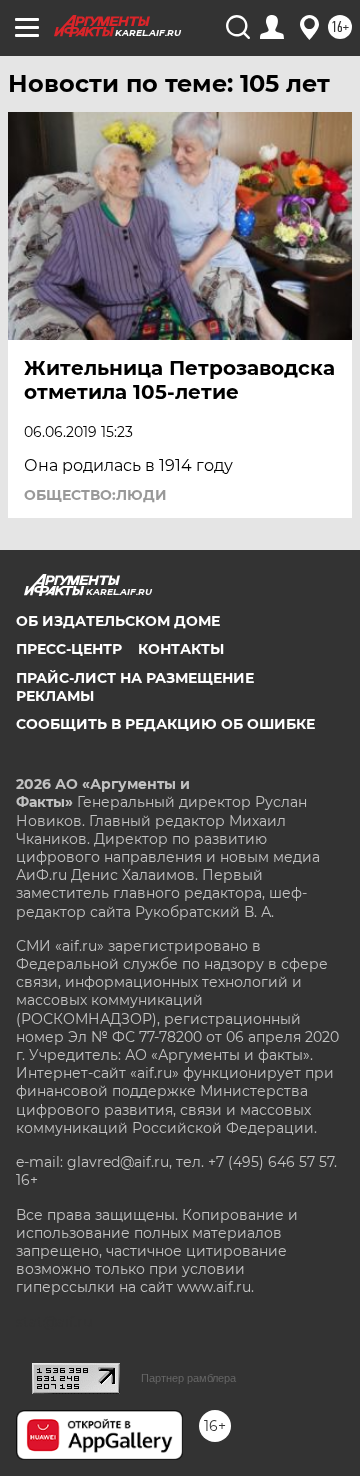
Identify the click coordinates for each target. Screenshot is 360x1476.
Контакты (181, 649)
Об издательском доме (118, 621)
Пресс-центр (69, 649)
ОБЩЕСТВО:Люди (95, 495)
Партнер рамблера (188, 1378)
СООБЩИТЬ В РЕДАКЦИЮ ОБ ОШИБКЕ (165, 724)
